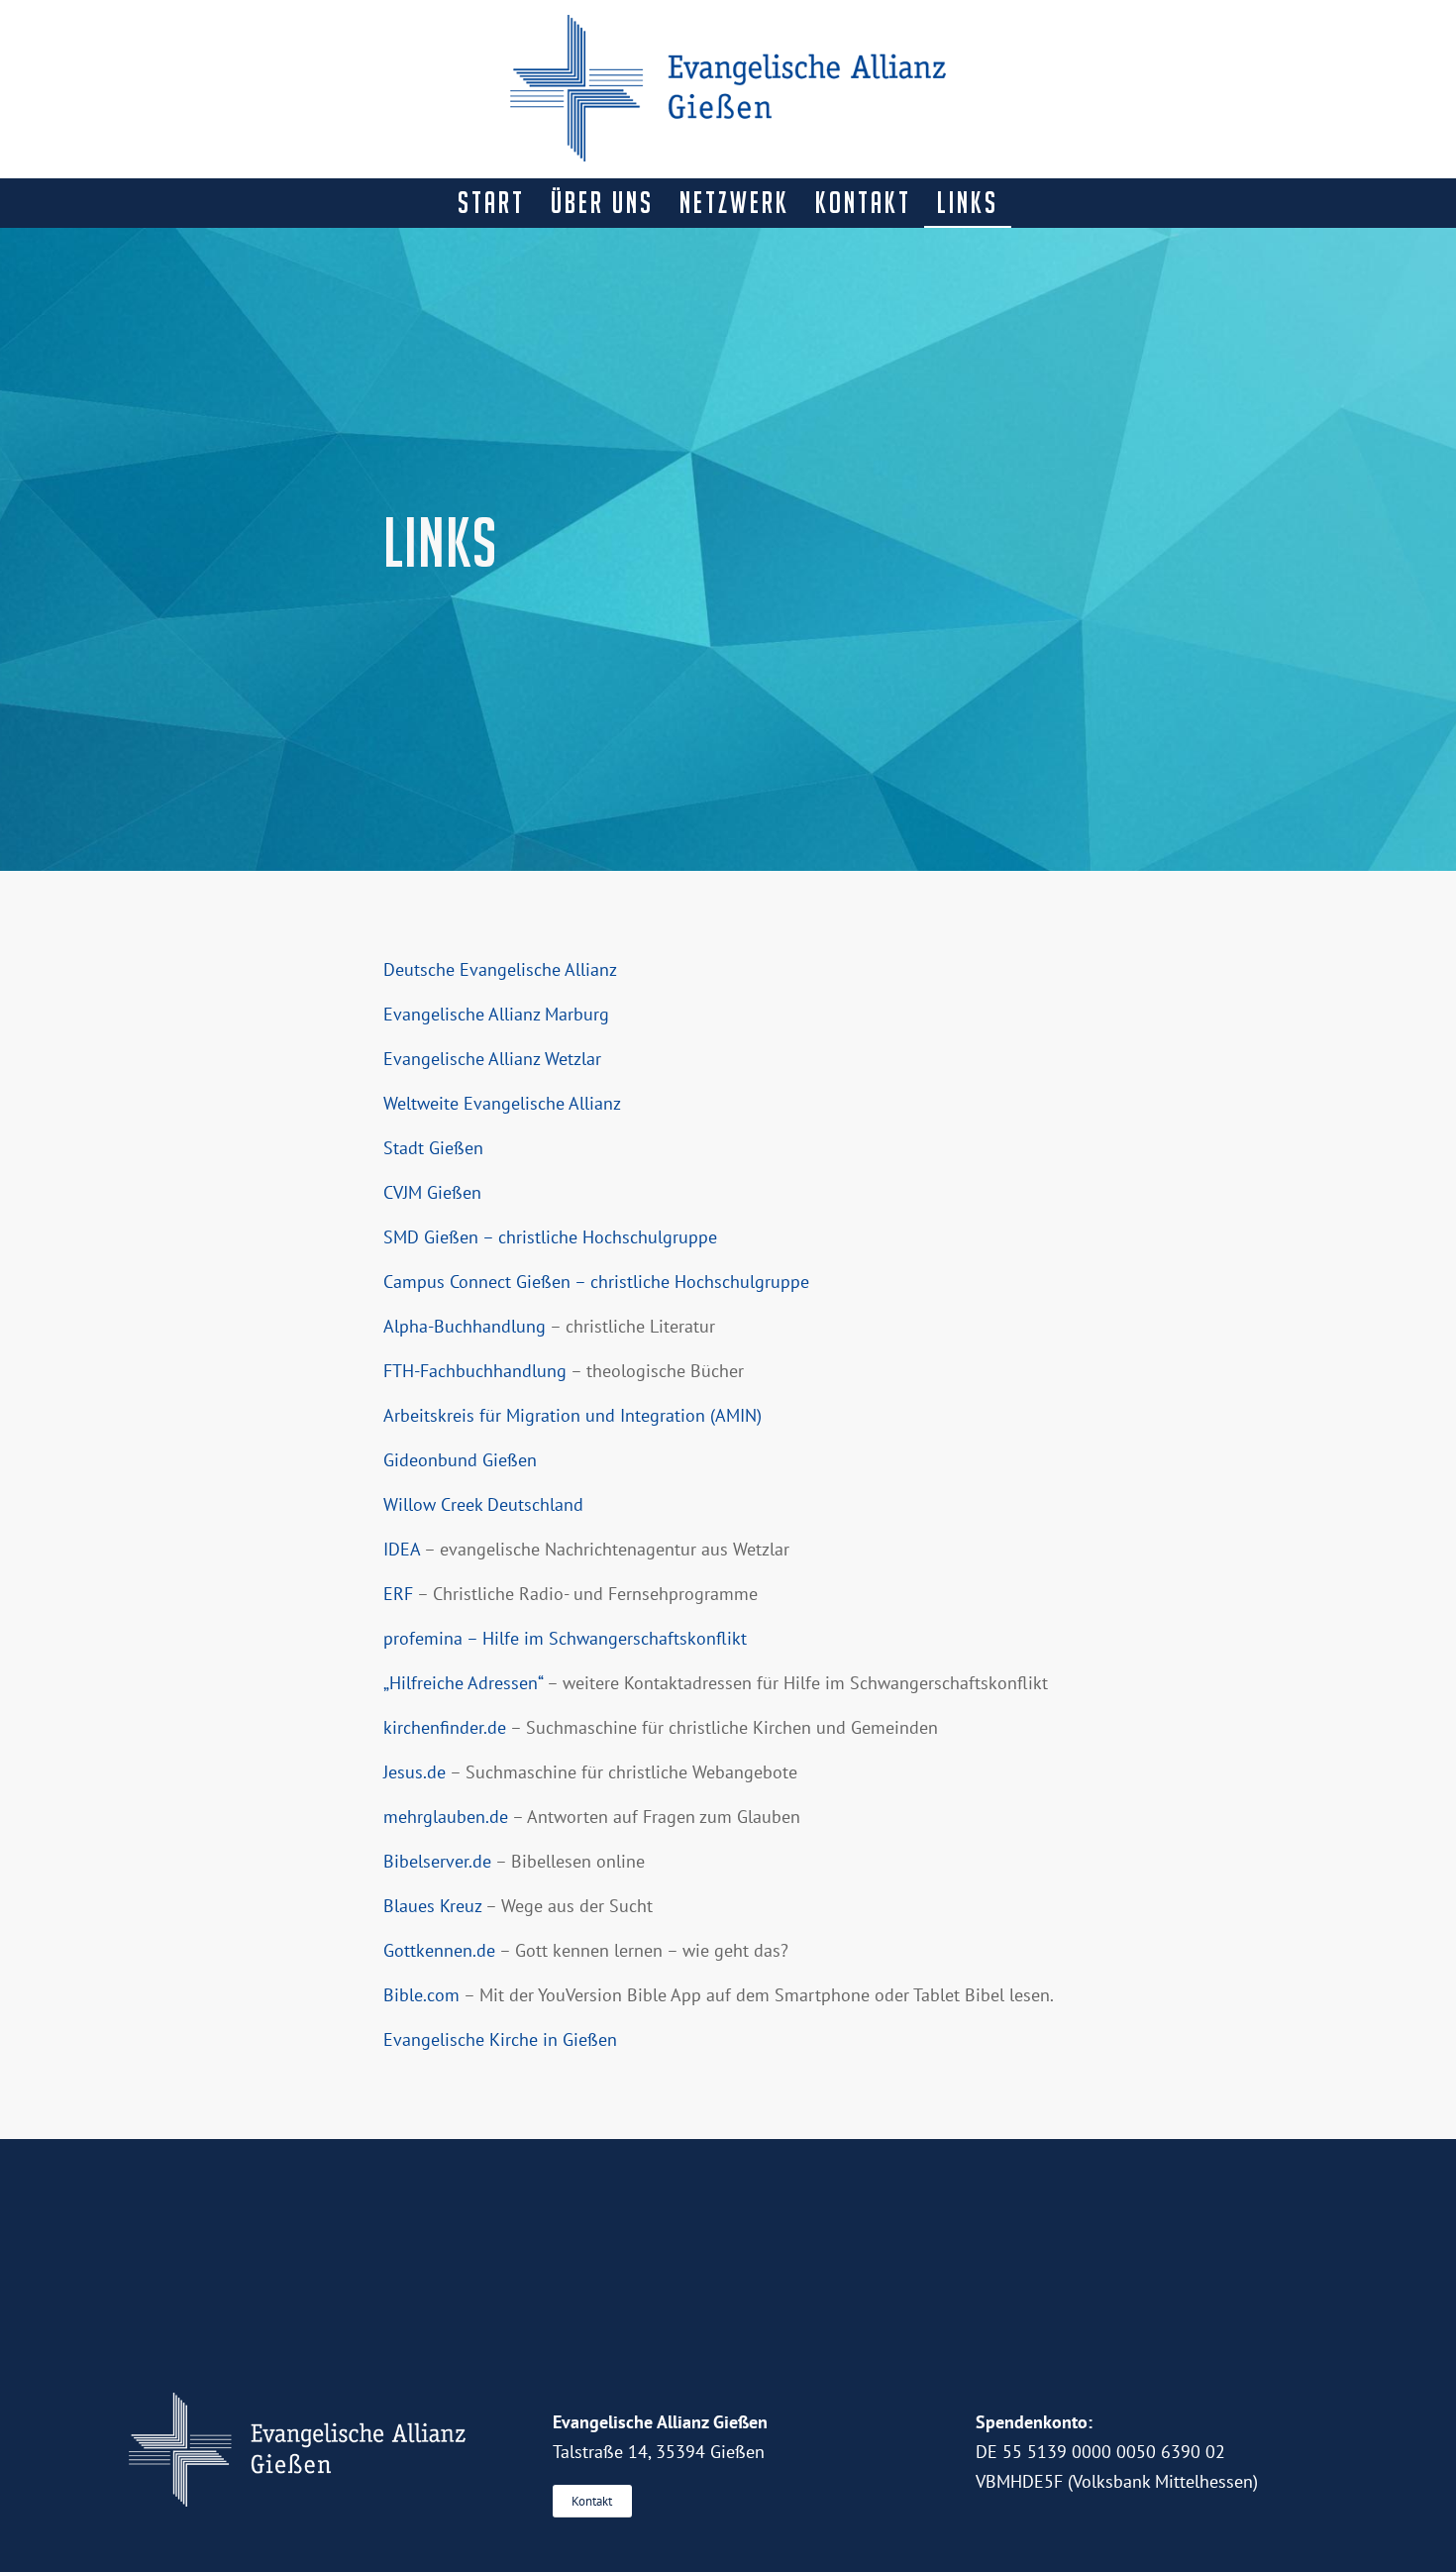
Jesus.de (415, 1772)
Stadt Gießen (433, 1148)
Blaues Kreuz (432, 1906)
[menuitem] (491, 203)
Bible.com (421, 1995)
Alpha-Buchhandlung (465, 1326)
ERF (398, 1594)
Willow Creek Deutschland (483, 1504)
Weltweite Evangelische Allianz (502, 1103)
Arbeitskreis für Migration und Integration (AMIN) (572, 1415)
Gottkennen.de (439, 1950)
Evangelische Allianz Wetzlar (492, 1059)
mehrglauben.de (446, 1817)
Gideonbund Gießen (460, 1460)
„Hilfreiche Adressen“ (463, 1683)
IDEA (402, 1549)
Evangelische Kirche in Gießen (500, 2039)
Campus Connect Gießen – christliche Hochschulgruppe (596, 1282)
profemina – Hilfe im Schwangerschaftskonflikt (565, 1638)
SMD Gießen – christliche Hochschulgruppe (550, 1237)
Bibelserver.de (437, 1861)
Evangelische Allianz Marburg (496, 1014)
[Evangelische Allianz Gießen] (728, 89)
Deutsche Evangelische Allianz (500, 969)
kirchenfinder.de (445, 1727)
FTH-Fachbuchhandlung (475, 1371)
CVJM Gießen (432, 1192)
